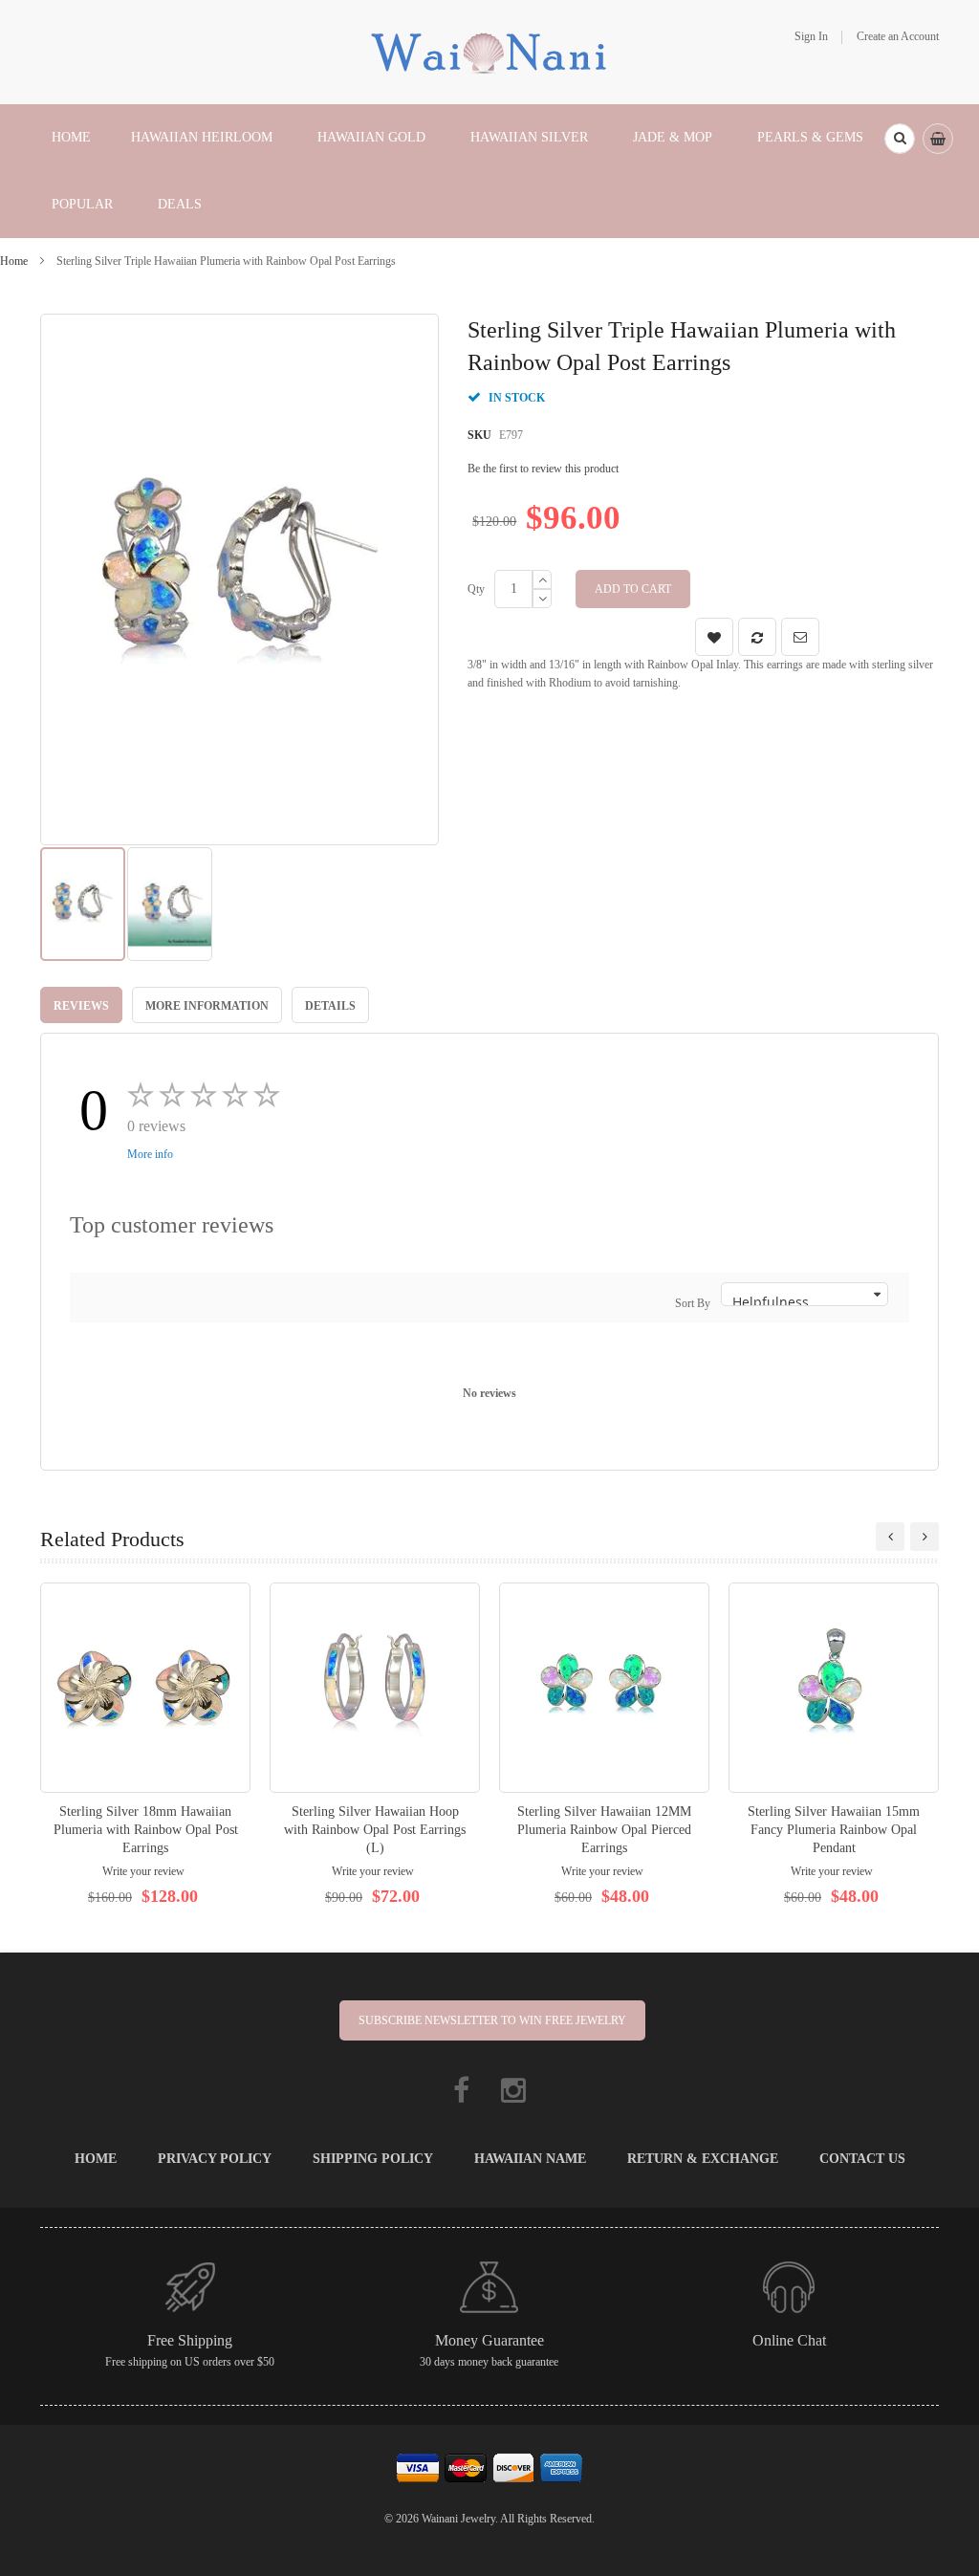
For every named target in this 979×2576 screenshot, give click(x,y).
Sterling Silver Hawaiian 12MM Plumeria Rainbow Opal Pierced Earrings (604, 1830)
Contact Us (862, 2159)
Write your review (143, 1871)
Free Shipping (190, 2340)
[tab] (81, 1005)
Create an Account (898, 36)
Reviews (81, 1006)
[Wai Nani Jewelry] (489, 51)
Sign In (811, 36)
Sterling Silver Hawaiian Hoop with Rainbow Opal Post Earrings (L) (375, 1830)
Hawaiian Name (530, 2159)
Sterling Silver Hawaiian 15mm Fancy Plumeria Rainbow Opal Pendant (834, 1830)
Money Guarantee (489, 2340)
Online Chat (789, 2340)
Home (14, 261)
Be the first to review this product (543, 469)
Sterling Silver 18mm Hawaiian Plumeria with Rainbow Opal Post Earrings (146, 1830)
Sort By (693, 1303)
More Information (207, 1006)
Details (330, 1006)
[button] (170, 904)
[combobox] (900, 139)
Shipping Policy (373, 2159)
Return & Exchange (703, 2159)
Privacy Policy (215, 2159)
